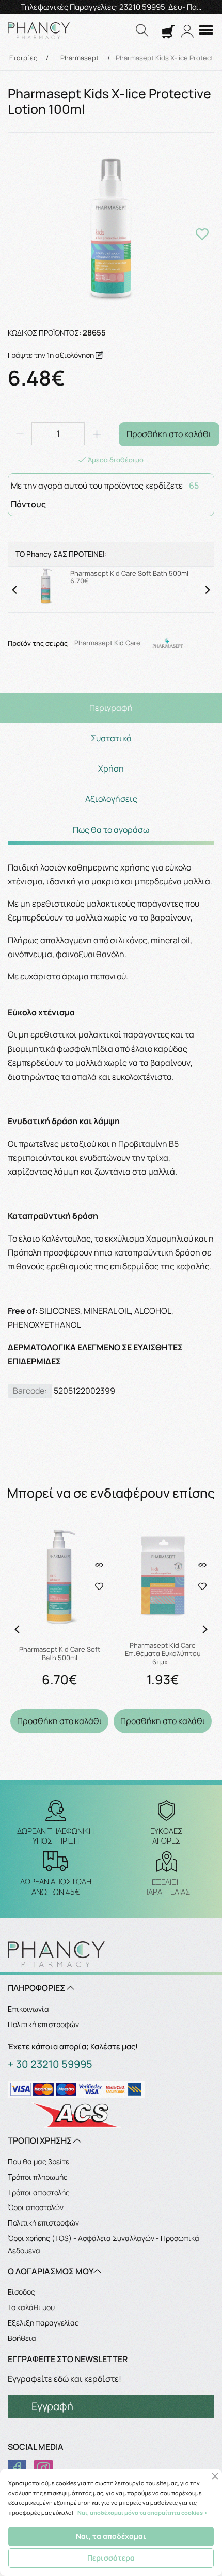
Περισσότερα (111, 2558)
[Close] (215, 2476)
